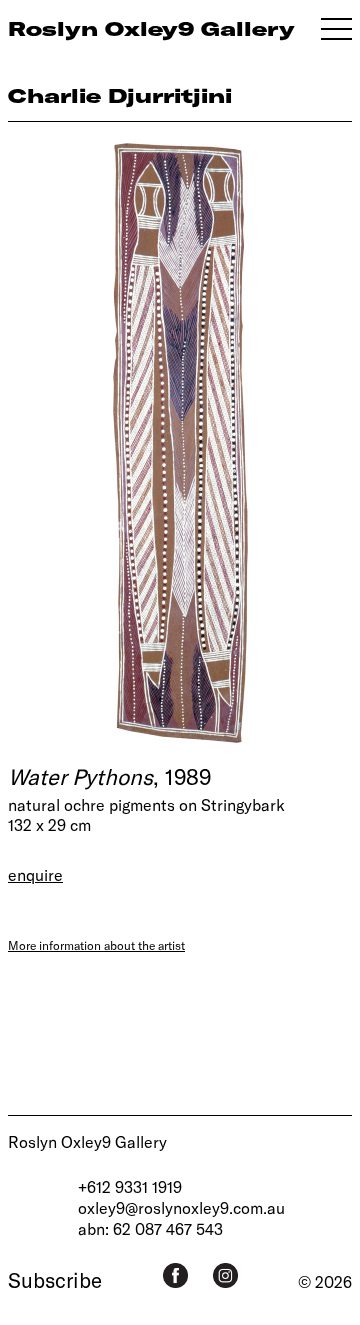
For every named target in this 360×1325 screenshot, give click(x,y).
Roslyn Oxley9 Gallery (87, 1141)
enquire (35, 874)
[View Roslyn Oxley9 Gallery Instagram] (225, 1275)
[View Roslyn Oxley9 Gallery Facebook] (175, 1275)
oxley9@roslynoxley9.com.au (181, 1207)
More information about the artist (96, 945)
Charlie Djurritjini (120, 95)
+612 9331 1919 (130, 1186)
